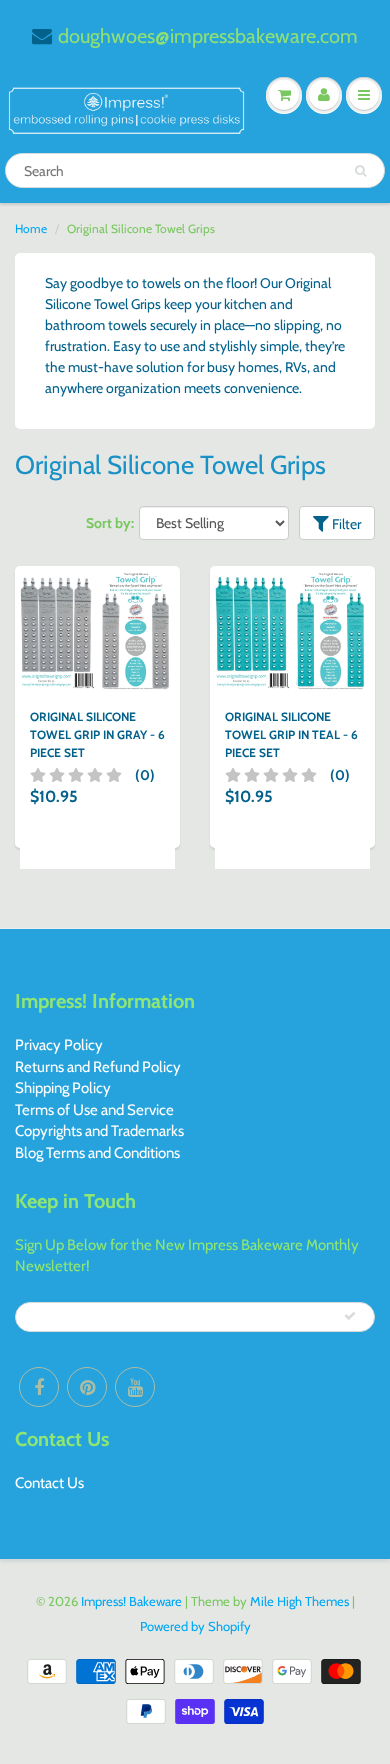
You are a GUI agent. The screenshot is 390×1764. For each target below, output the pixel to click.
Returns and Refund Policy (98, 1067)
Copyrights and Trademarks (99, 1131)
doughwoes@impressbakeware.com (208, 36)
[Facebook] (39, 1387)
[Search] (360, 171)
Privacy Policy (59, 1045)
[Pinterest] (87, 1387)
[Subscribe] (350, 1316)
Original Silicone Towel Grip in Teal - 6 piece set (291, 734)
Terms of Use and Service (94, 1110)
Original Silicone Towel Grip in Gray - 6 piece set (97, 734)
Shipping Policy (63, 1088)
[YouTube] (135, 1387)
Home (31, 228)
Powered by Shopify (195, 1626)
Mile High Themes (299, 1601)
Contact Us (49, 1483)
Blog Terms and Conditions (97, 1153)
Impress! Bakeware (133, 1601)
